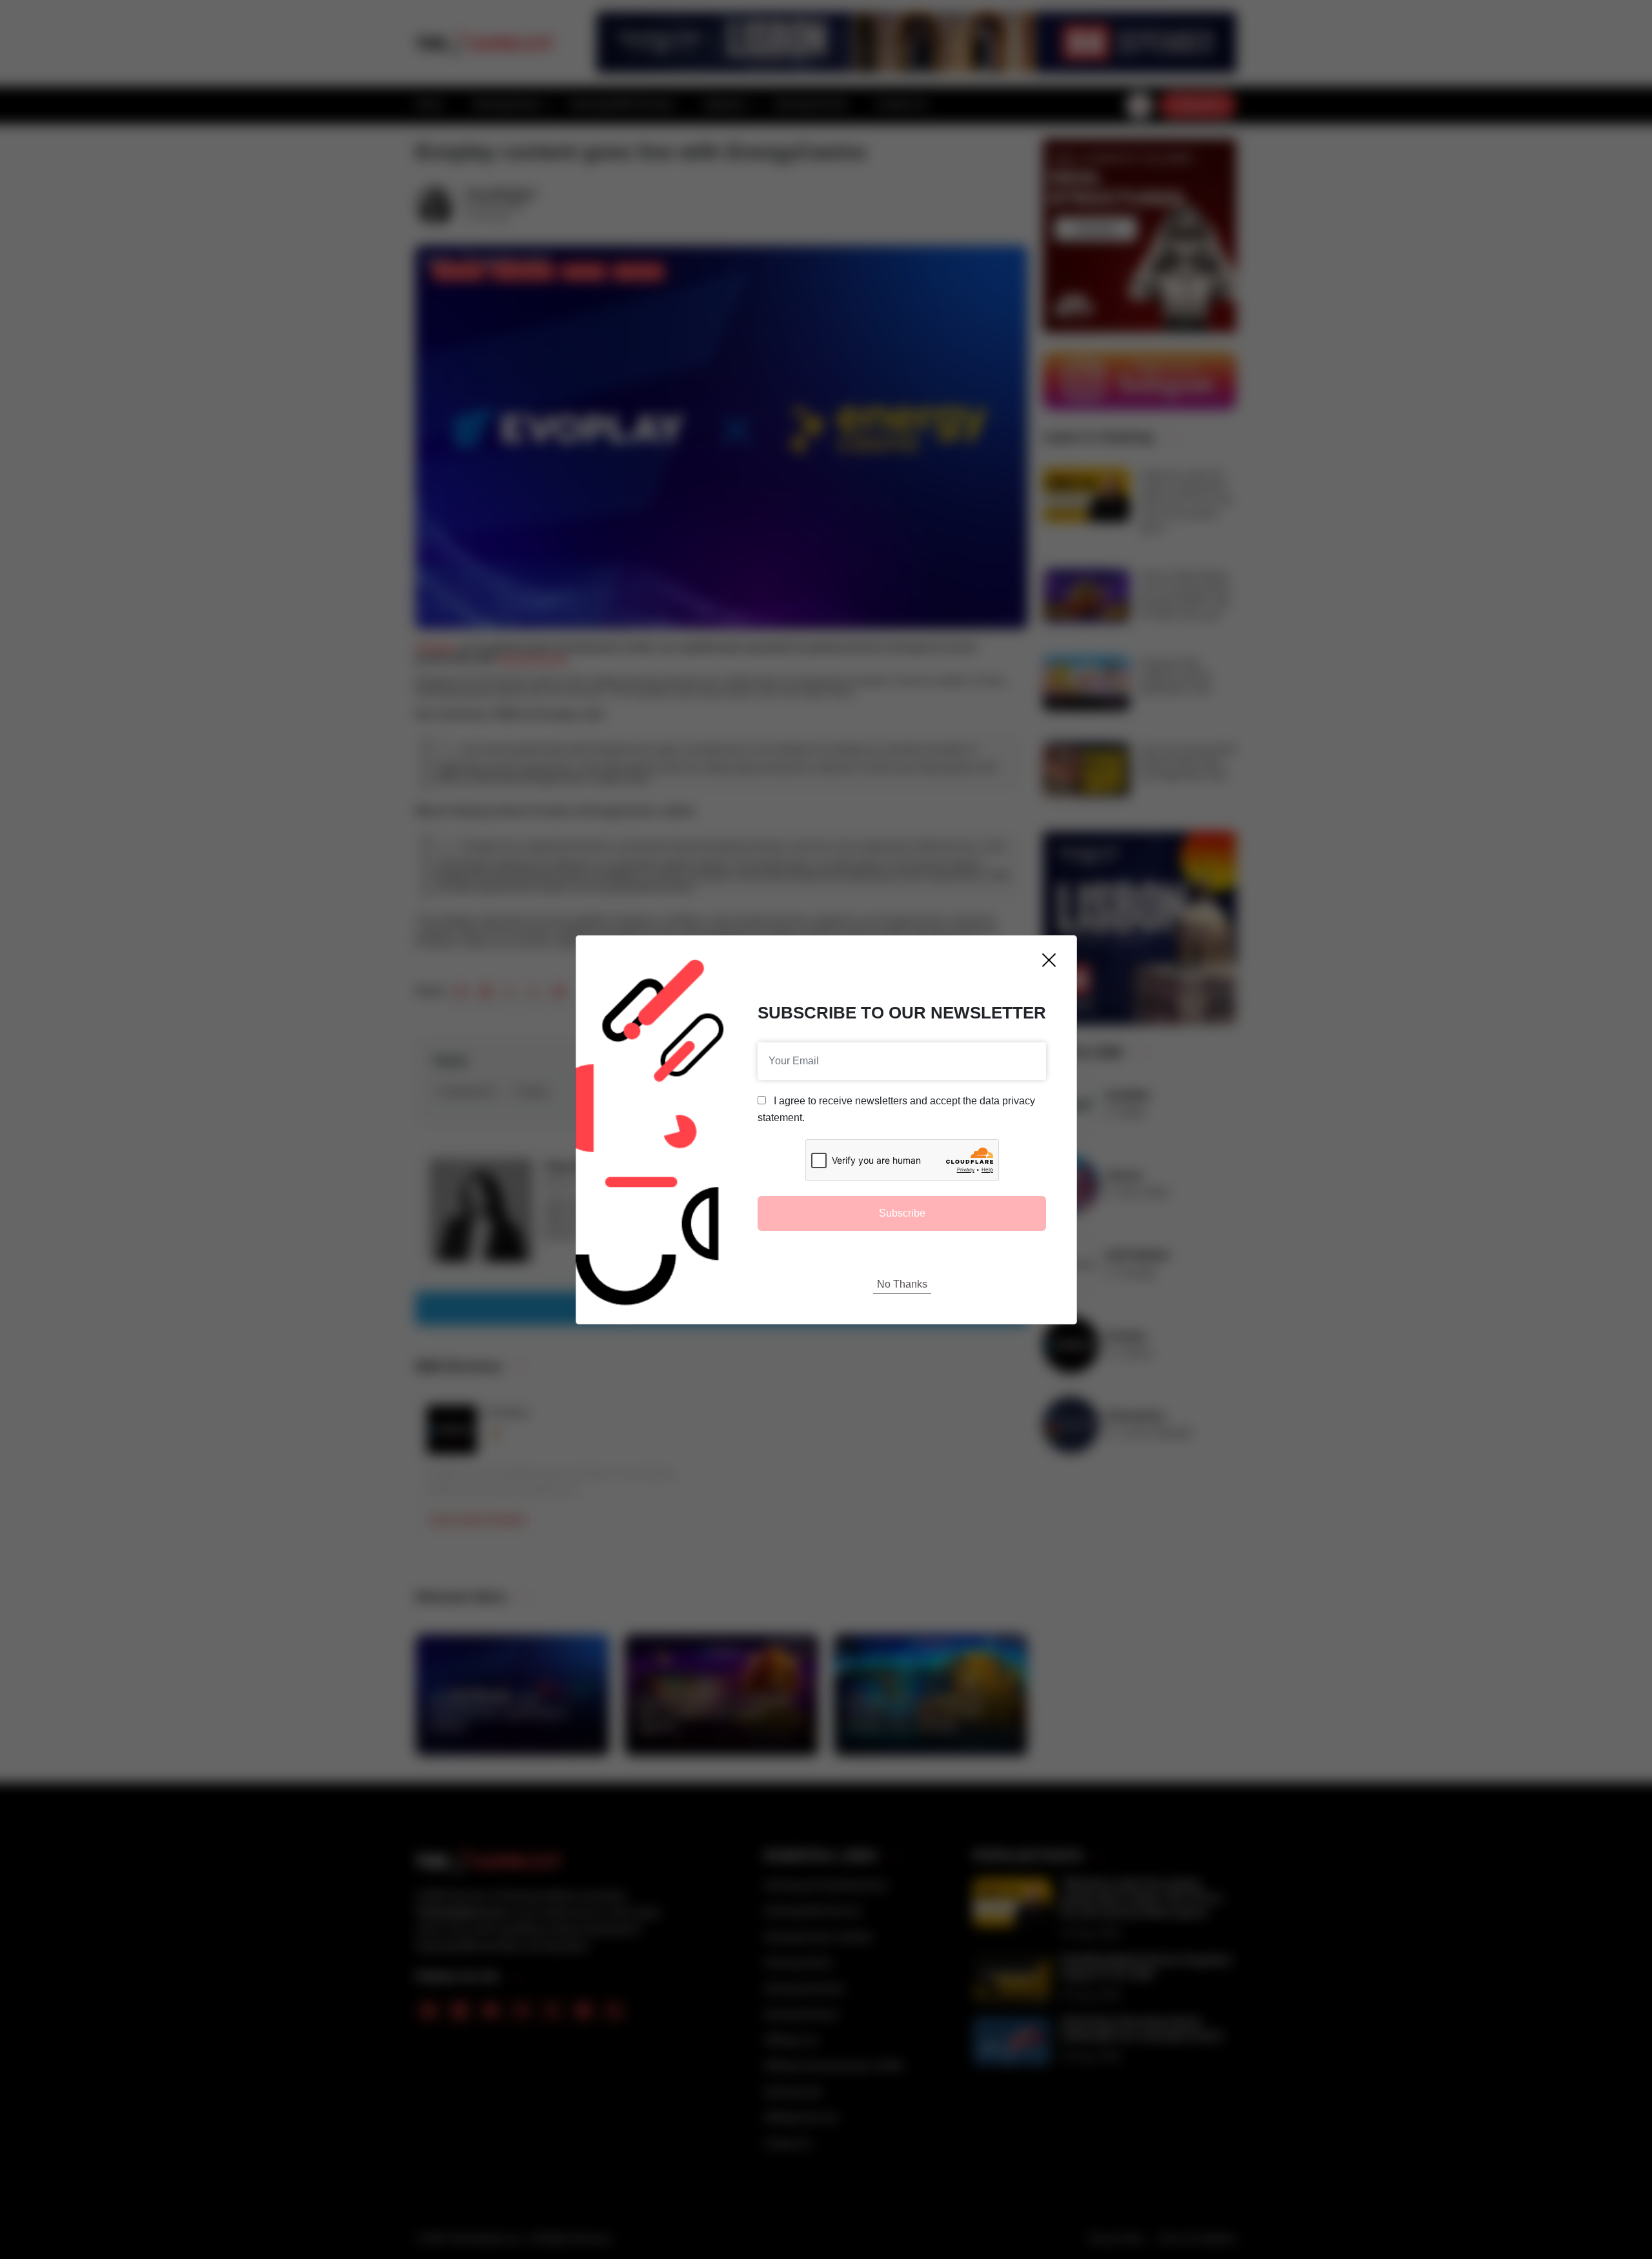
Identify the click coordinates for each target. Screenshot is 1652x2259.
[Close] (1049, 960)
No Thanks (902, 1284)
